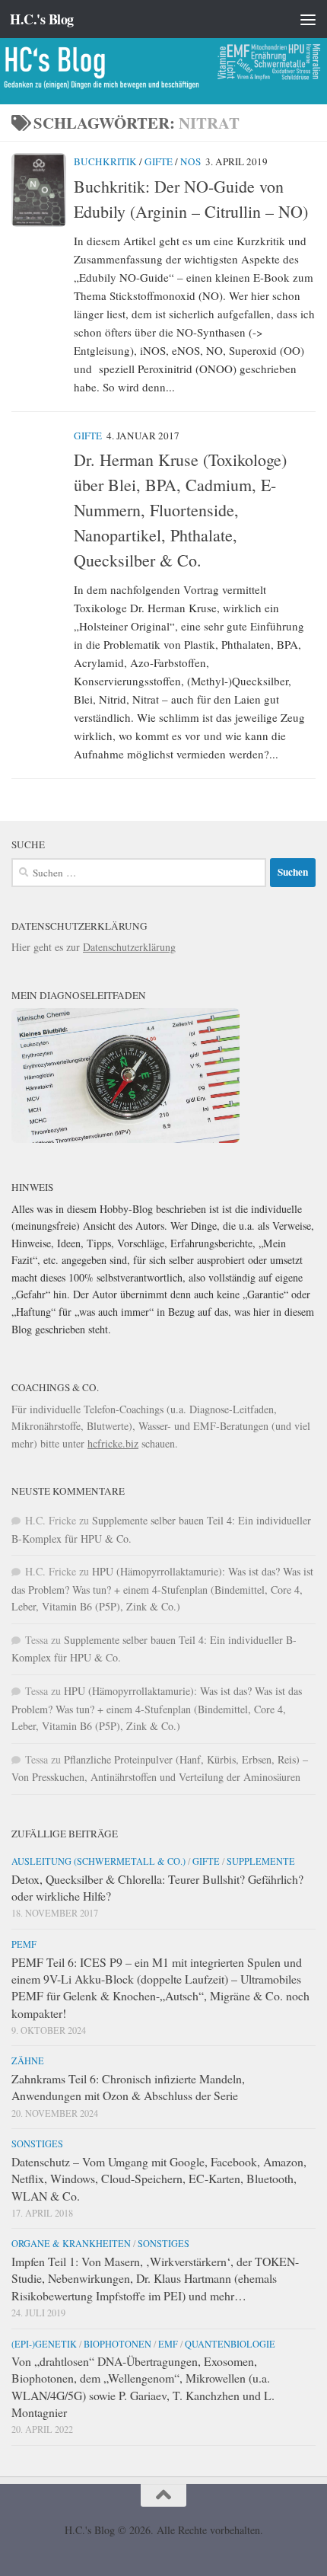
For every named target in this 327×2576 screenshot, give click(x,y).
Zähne (28, 2060)
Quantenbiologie (230, 2344)
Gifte (159, 161)
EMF (168, 2344)
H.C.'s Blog (42, 19)
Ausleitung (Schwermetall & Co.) (98, 1861)
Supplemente (261, 1861)
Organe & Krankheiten (71, 2243)
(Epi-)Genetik (44, 2344)
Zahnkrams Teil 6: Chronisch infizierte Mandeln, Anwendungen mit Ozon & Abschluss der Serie (128, 2087)
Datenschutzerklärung (129, 947)
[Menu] (308, 19)
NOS (190, 161)
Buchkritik (105, 161)
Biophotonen (117, 2344)
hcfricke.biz (113, 1443)
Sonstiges (37, 2143)
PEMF (24, 1944)
